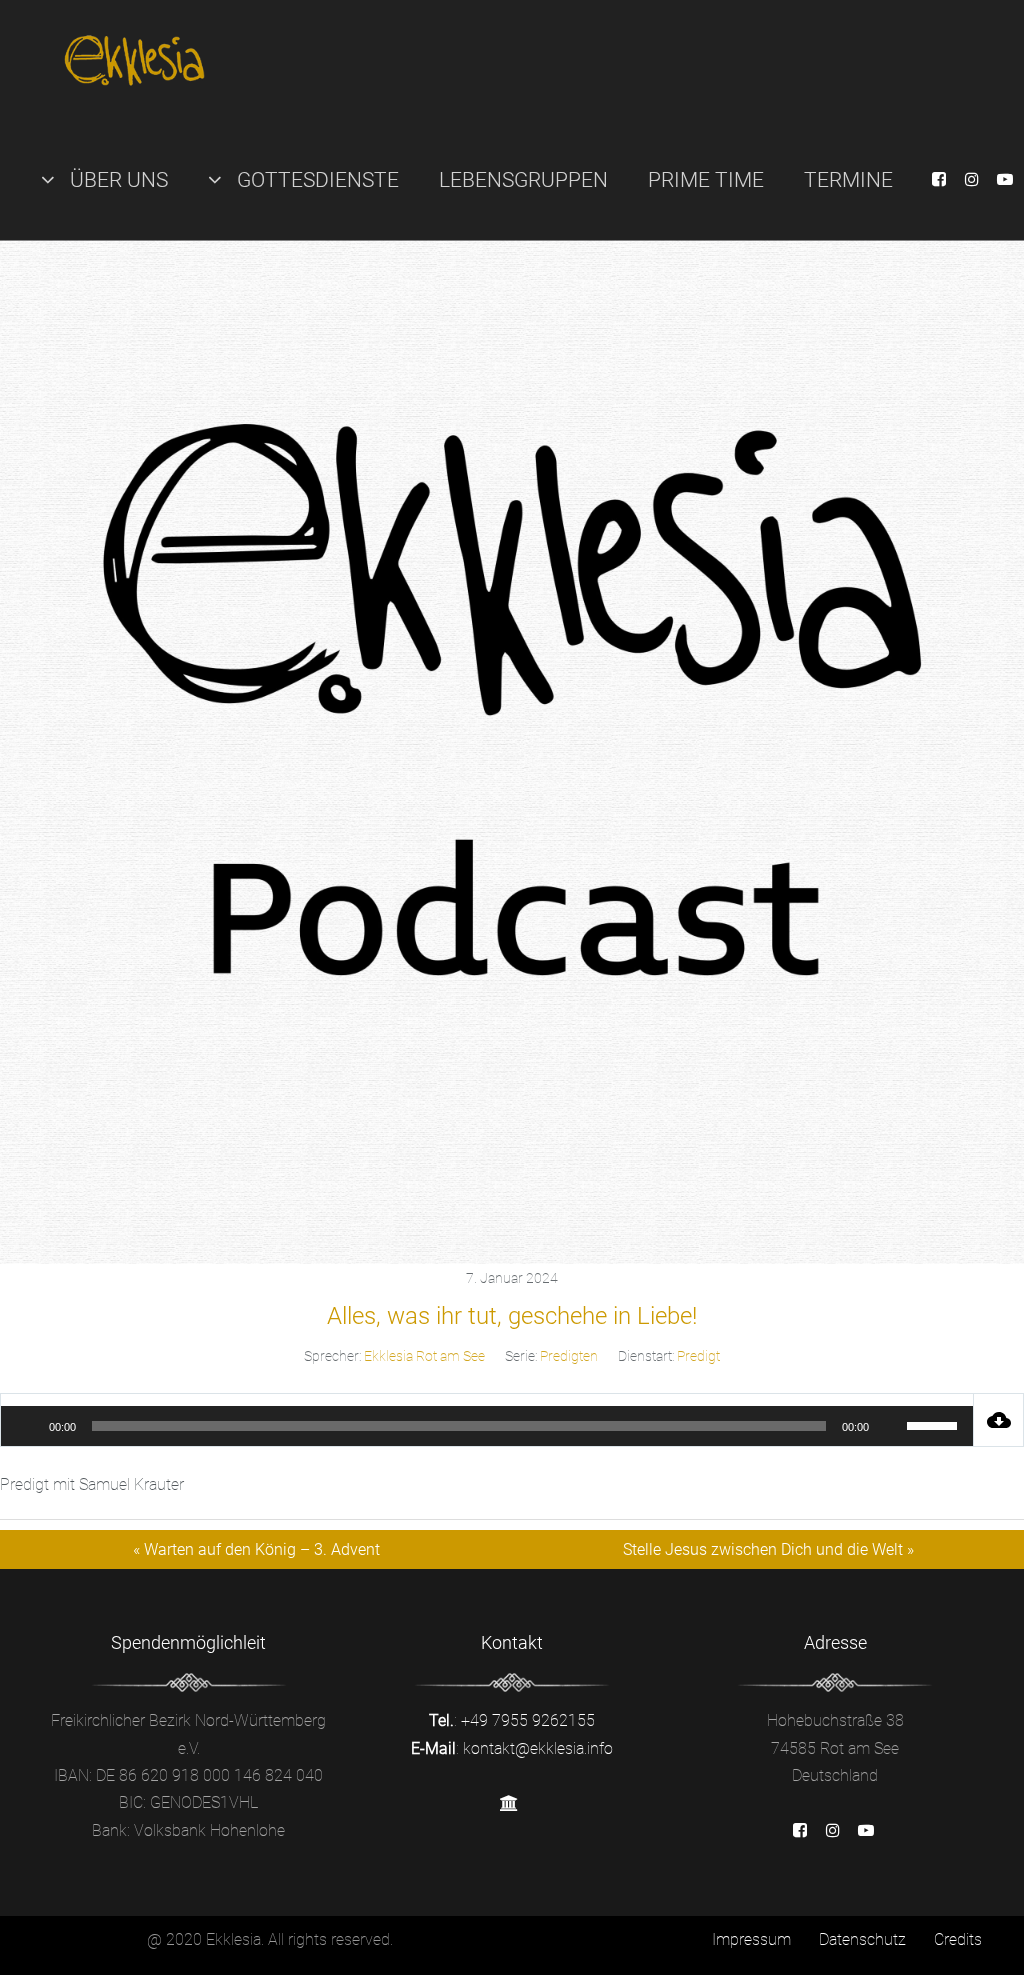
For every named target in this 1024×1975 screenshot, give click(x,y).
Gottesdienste (315, 180)
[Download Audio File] (999, 1420)
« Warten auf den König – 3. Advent (256, 1549)
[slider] (935, 1424)
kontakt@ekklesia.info (538, 1748)
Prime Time (706, 180)
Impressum (751, 1939)
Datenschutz (862, 1939)
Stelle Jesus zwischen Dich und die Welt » (768, 1549)
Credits (958, 1939)
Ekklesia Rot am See (424, 1356)
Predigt (698, 1356)
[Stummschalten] (891, 1426)
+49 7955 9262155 (528, 1720)
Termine (848, 180)
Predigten (569, 1356)
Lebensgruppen (523, 180)
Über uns (116, 180)
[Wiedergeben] (27, 1426)
